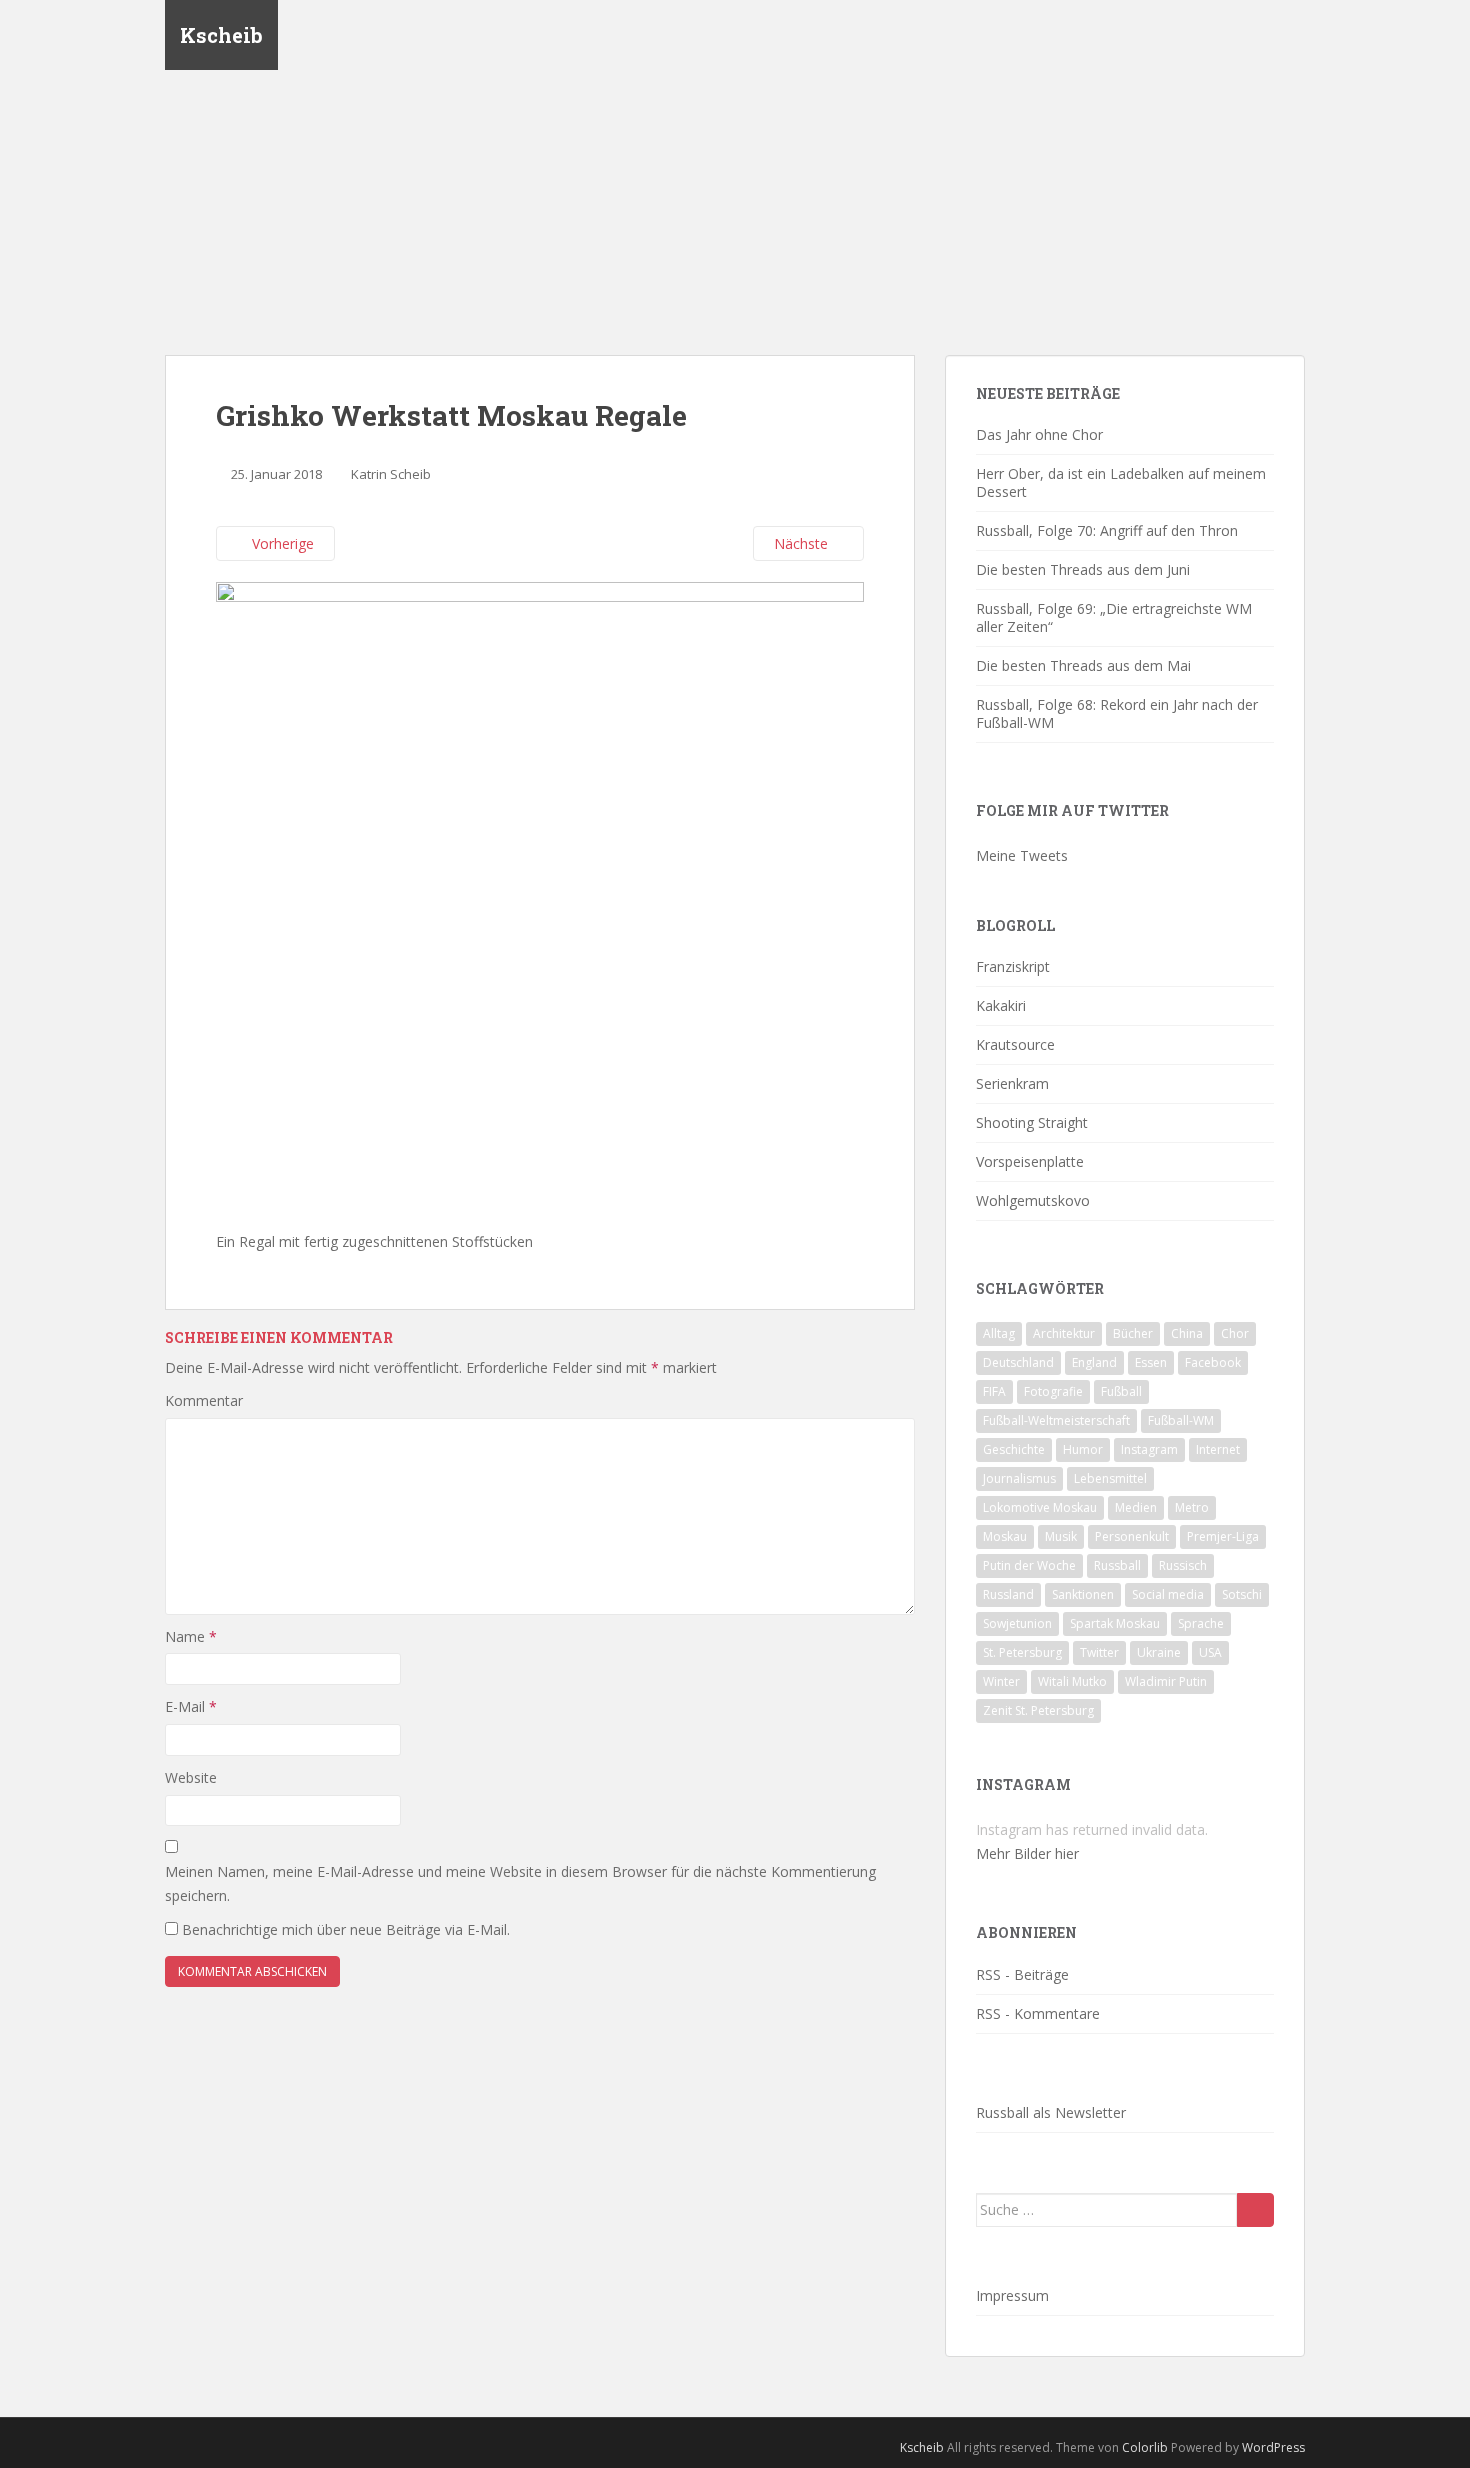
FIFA (994, 1391)
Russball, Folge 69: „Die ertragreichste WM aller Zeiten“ (1114, 617)
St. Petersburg (1022, 1652)
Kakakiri (1001, 1005)
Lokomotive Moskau (1040, 1507)
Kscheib (221, 35)
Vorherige (281, 543)
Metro (1192, 1507)
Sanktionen (1083, 1594)
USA (1210, 1652)
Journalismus (1019, 1478)
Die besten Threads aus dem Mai (1083, 665)
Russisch (1183, 1565)
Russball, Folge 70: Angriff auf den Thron (1107, 530)
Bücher (1133, 1333)
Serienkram (1012, 1083)
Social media (1168, 1594)
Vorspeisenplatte (1030, 1161)
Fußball (1121, 1391)
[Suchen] (1255, 2210)
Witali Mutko (1072, 1681)
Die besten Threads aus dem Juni (1083, 569)
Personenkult (1132, 1536)
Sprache (1201, 1623)
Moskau (1005, 1536)
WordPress (1273, 2447)
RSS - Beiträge (1022, 1974)
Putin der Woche (1029, 1565)
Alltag (999, 1333)
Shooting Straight (1032, 1122)
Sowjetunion (1017, 1623)
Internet (1218, 1449)
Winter (1001, 1681)
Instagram (1149, 1449)
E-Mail (191, 1706)
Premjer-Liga (1223, 1536)
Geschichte (1014, 1449)
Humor (1083, 1449)
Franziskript (1013, 966)
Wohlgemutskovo (1033, 1200)
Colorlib (1145, 2447)
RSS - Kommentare (1038, 2013)
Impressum (1012, 2295)
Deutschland (1018, 1362)
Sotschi (1242, 1594)
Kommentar (204, 1400)
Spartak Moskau (1115, 1623)
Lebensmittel (1110, 1478)
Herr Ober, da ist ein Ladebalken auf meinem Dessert (1121, 482)
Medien (1136, 1507)
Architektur (1064, 1333)
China (1187, 1333)
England (1094, 1362)
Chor (1235, 1333)
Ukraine (1159, 1652)
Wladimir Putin (1166, 1681)
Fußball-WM (1181, 1420)
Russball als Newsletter (1051, 2112)
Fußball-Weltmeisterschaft (1056, 1420)
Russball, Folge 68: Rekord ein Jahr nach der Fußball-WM (1117, 713)
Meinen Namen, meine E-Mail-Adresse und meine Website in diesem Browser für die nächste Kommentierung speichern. (520, 1883)
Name (191, 1636)
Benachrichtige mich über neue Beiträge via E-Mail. (346, 1929)
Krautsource (1015, 1044)
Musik (1061, 1536)
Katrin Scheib (391, 474)
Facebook (1213, 1362)
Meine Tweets (1022, 855)
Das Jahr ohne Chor (1039, 434)
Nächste (803, 543)
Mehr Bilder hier (1027, 1853)
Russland (1008, 1594)
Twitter (1099, 1652)
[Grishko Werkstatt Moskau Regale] (540, 904)
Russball (1117, 1565)
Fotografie (1053, 1391)
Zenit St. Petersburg (1038, 1710)
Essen (1151, 1362)
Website (191, 1777)
